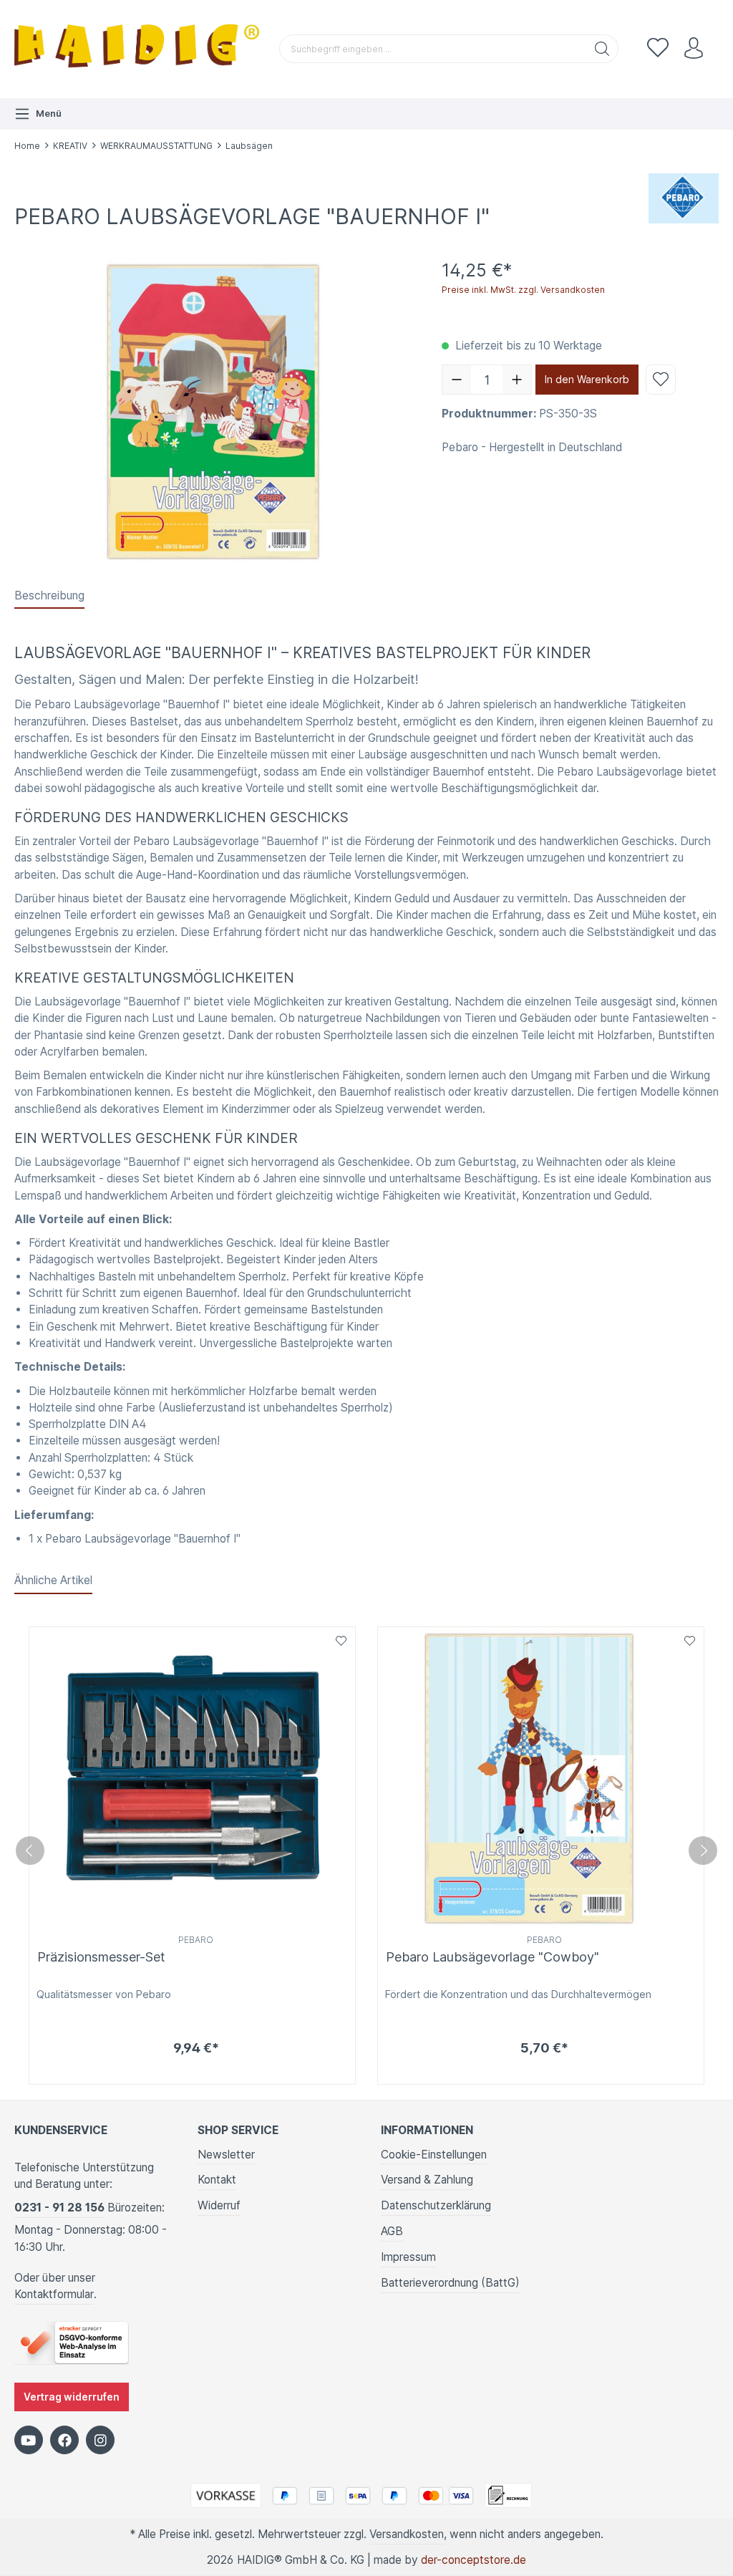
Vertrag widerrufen (72, 2397)
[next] (703, 1851)
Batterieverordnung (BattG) (450, 2283)
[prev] (30, 1851)
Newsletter (226, 2155)
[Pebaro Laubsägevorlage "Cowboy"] (541, 1779)
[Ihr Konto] (694, 49)
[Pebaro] (684, 197)
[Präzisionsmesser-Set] (192, 1779)
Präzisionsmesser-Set (101, 1957)
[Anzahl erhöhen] (517, 380)
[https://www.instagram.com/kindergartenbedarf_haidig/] (100, 2440)
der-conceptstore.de (474, 2560)
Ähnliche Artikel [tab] (53, 1580)
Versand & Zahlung (427, 2180)
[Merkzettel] (658, 49)
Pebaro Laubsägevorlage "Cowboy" (492, 1957)
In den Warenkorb (587, 379)
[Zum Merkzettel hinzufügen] (661, 380)
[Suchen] (602, 49)
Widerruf (219, 2205)
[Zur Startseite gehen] (140, 49)
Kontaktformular (54, 2294)
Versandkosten (407, 2534)
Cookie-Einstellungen (434, 2155)
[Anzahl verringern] (457, 380)
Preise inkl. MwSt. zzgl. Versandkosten (523, 290)
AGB (392, 2231)
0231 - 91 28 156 (59, 2208)
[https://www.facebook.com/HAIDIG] (64, 2440)
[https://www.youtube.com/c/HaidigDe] (29, 2440)
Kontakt (217, 2180)
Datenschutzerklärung (436, 2205)
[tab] (49, 596)
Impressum (408, 2257)
